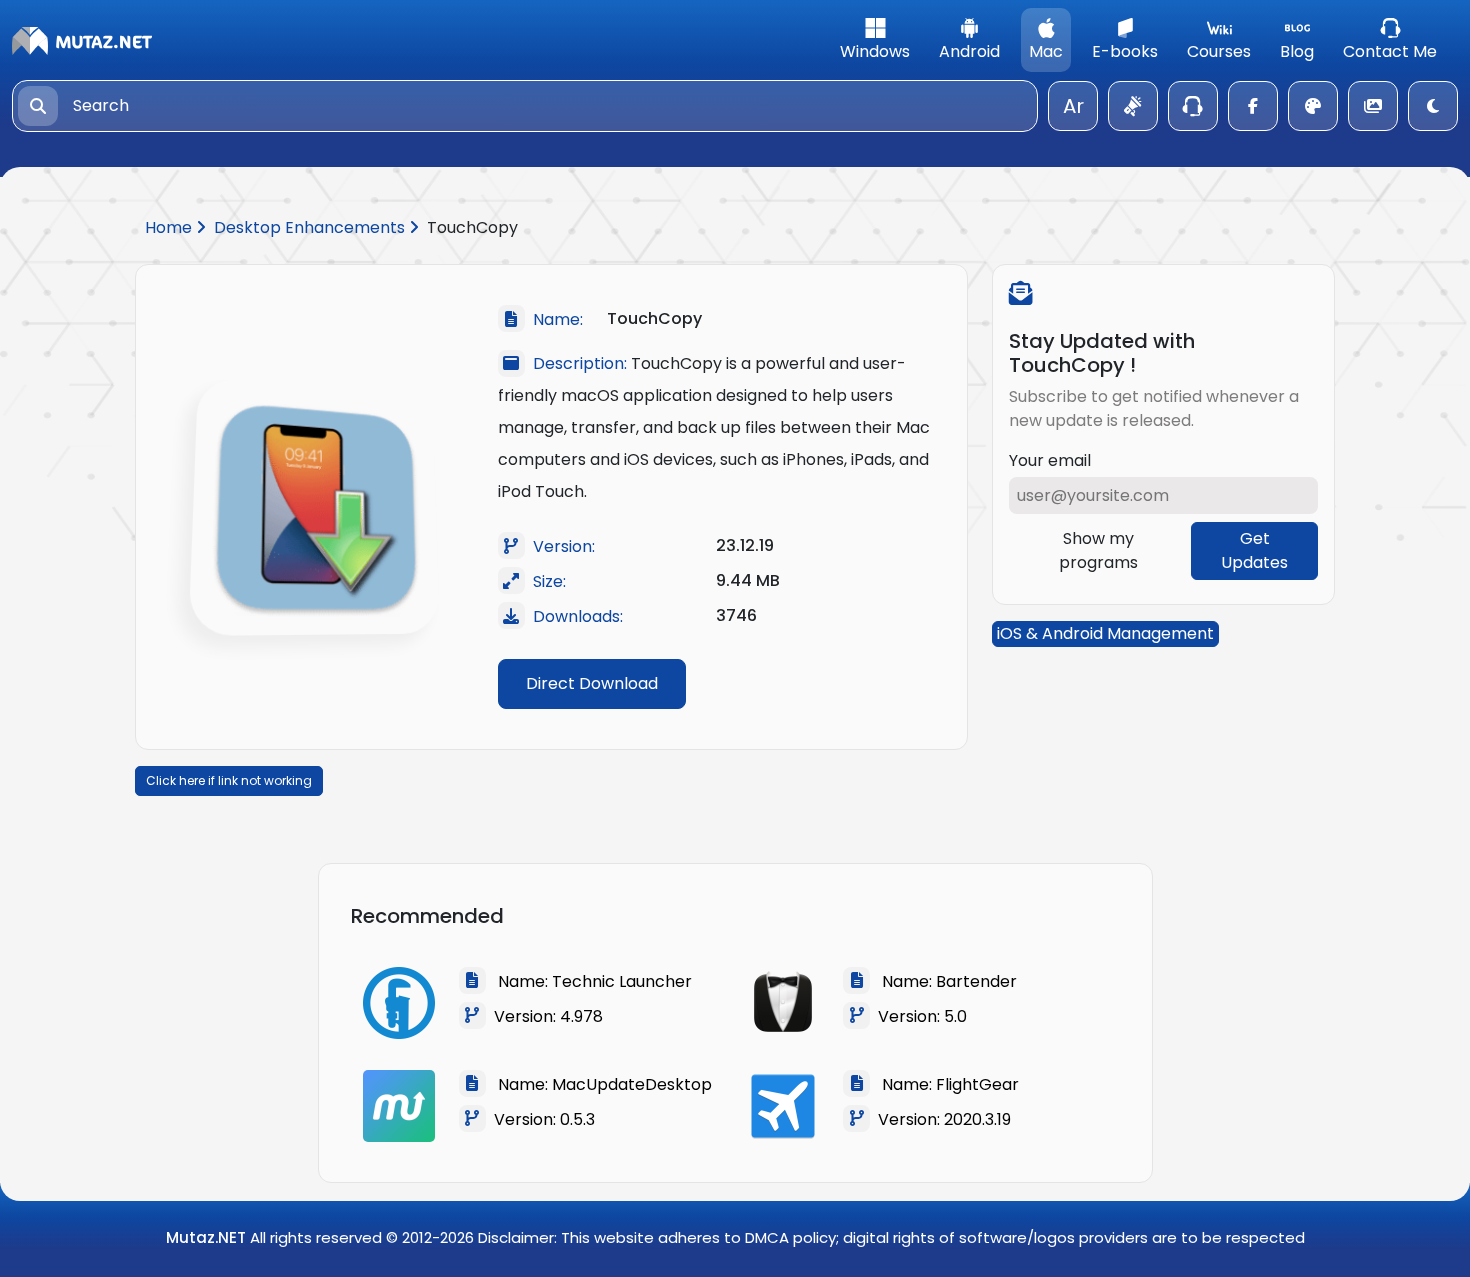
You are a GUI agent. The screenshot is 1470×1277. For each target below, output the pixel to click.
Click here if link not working (229, 780)
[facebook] (1253, 106)
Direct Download (592, 683)
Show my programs (1098, 550)
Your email (1050, 460)
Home (170, 227)
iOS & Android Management (1105, 633)
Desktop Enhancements (311, 227)
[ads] (1133, 106)
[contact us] (1193, 106)
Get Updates (1254, 550)
